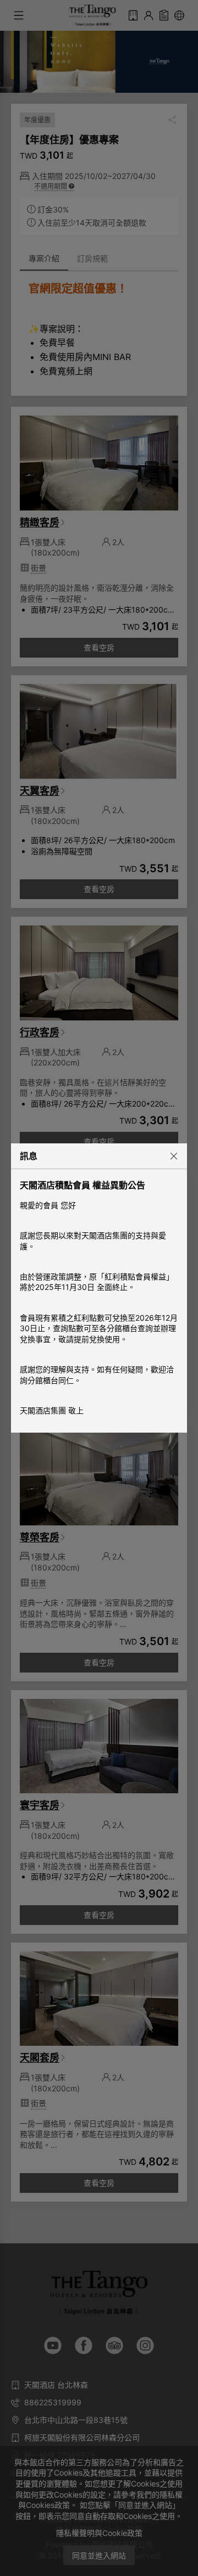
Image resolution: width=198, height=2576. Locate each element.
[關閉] (170, 1155)
